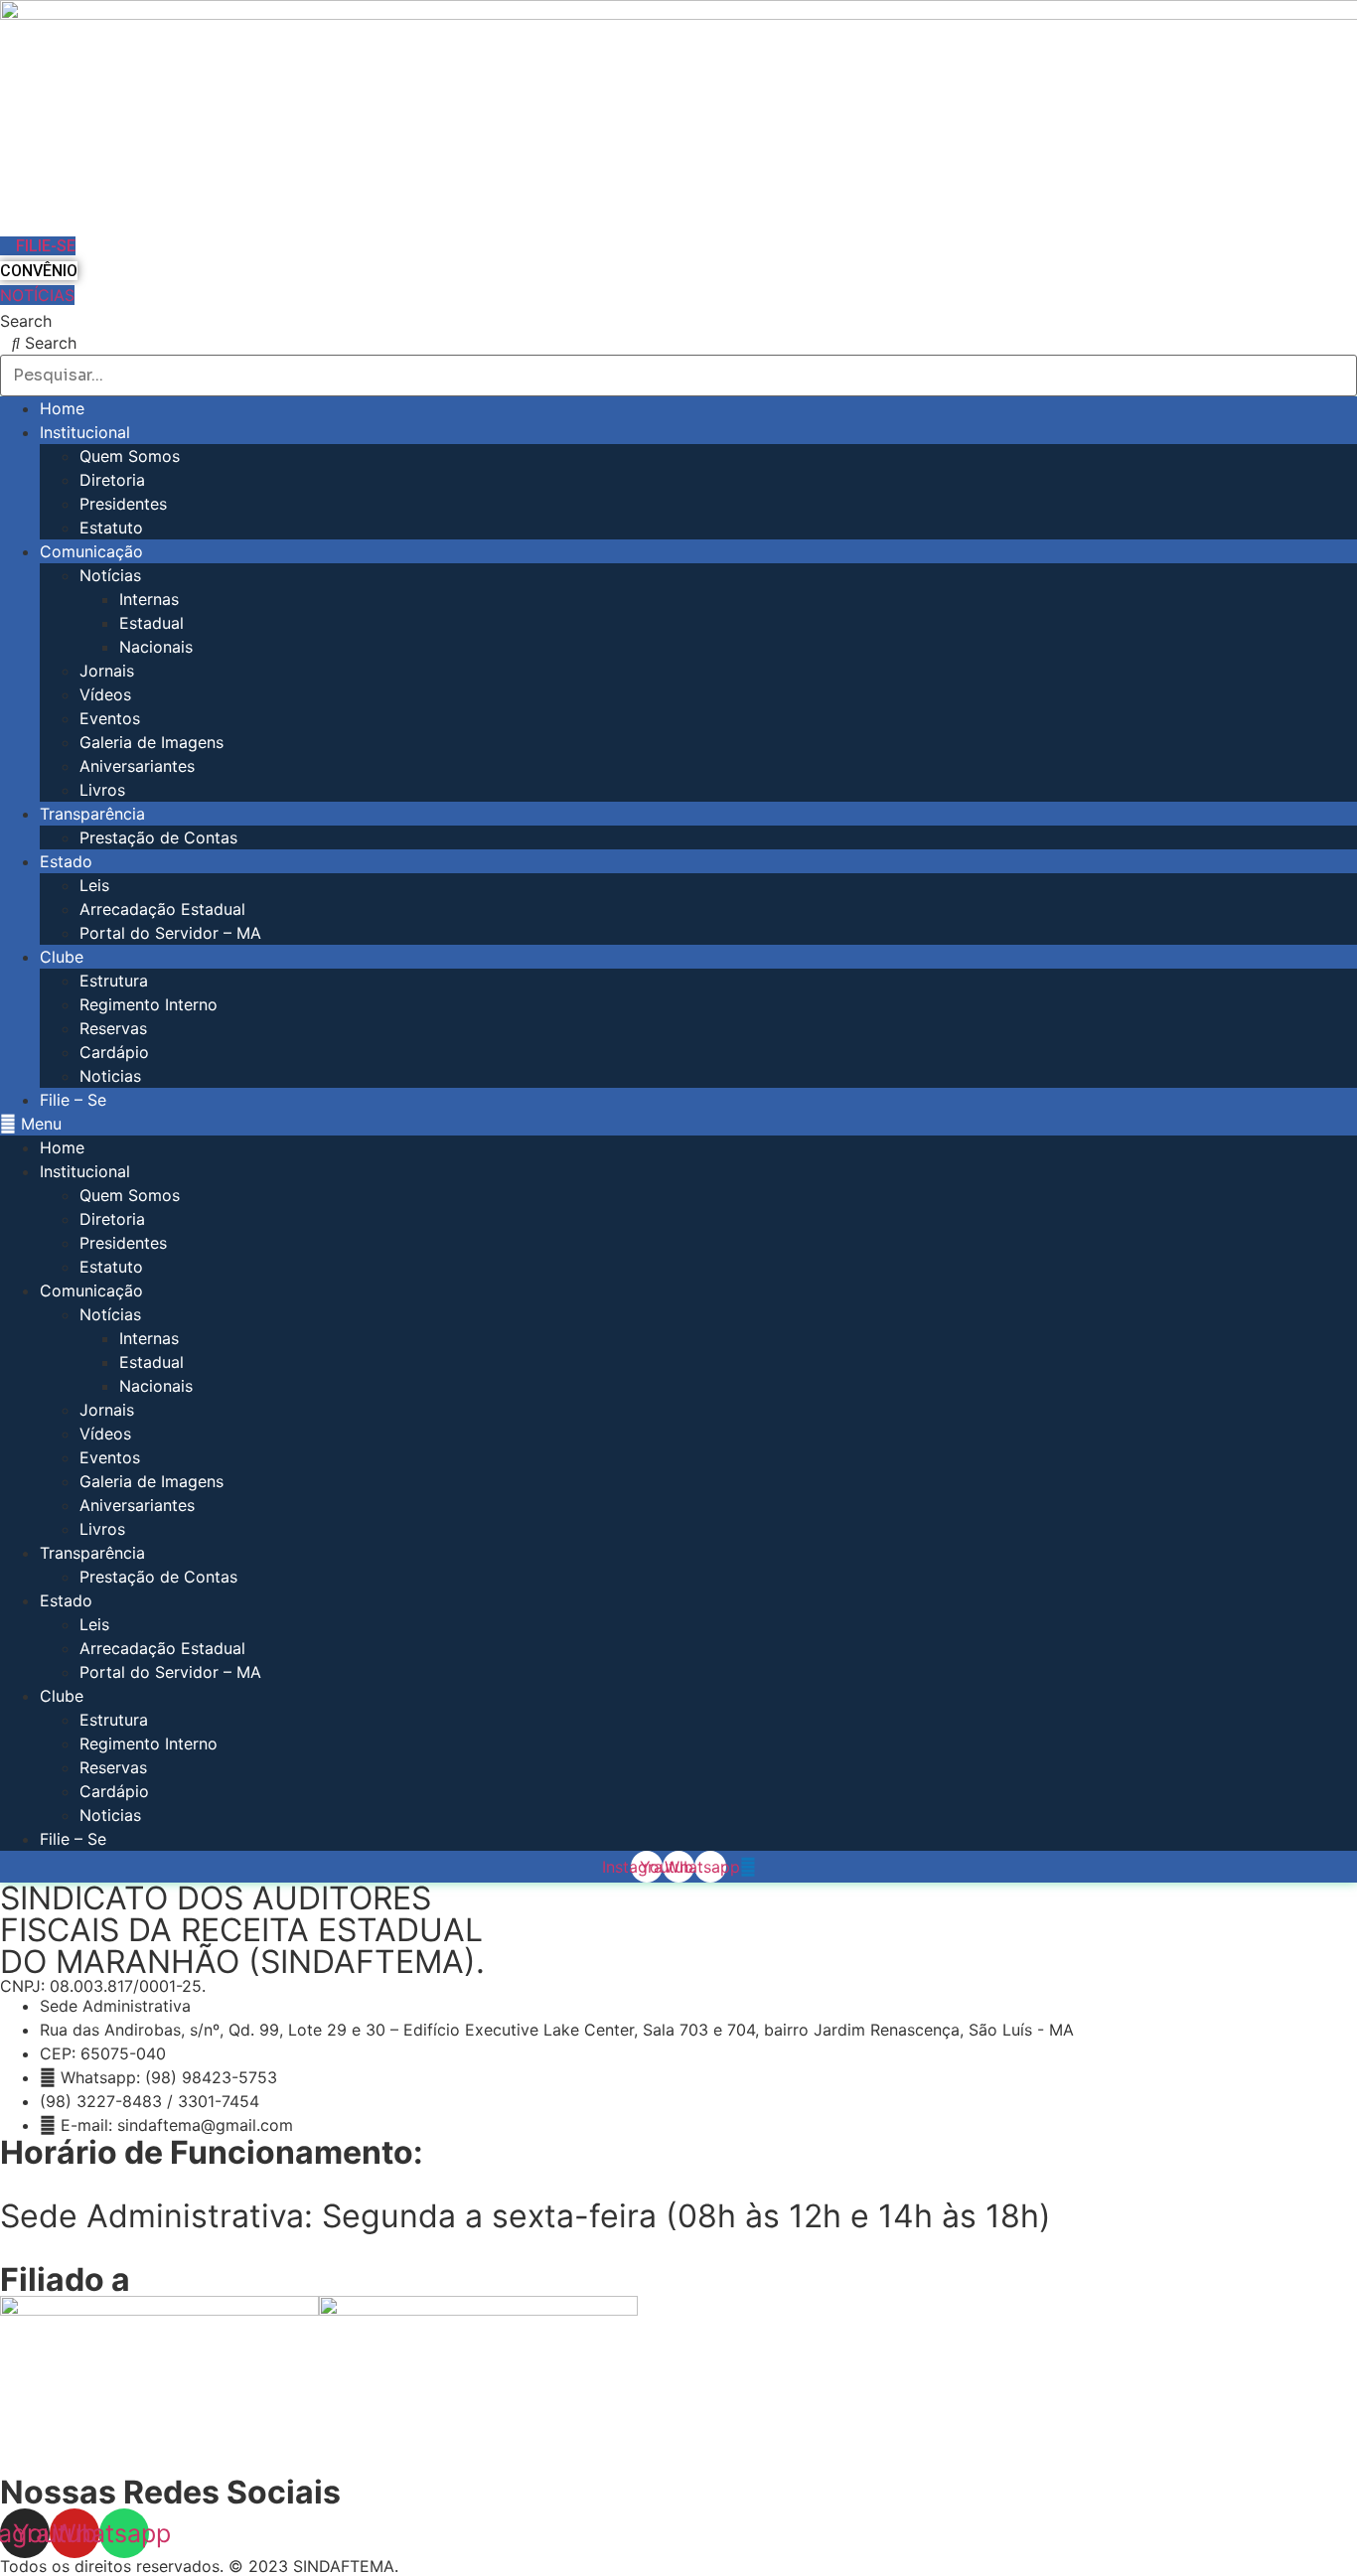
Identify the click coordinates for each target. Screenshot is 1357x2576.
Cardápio (114, 1052)
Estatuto (111, 528)
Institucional (85, 432)
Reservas (113, 1028)
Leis (94, 885)
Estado (66, 861)
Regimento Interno (149, 1004)
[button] (678, 1124)
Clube (62, 957)
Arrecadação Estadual (162, 909)
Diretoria (112, 480)
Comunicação (91, 551)
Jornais (107, 671)
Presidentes (123, 504)
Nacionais (156, 647)
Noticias (110, 1076)
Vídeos (105, 694)
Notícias (110, 575)
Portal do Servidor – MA (170, 933)
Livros (102, 790)
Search (26, 321)
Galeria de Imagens (151, 742)
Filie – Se (73, 1100)
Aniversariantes (137, 766)
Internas (149, 599)
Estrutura (114, 981)
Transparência (92, 814)
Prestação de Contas (158, 837)
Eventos (110, 718)
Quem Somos (130, 456)
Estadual (151, 623)
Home (62, 408)
